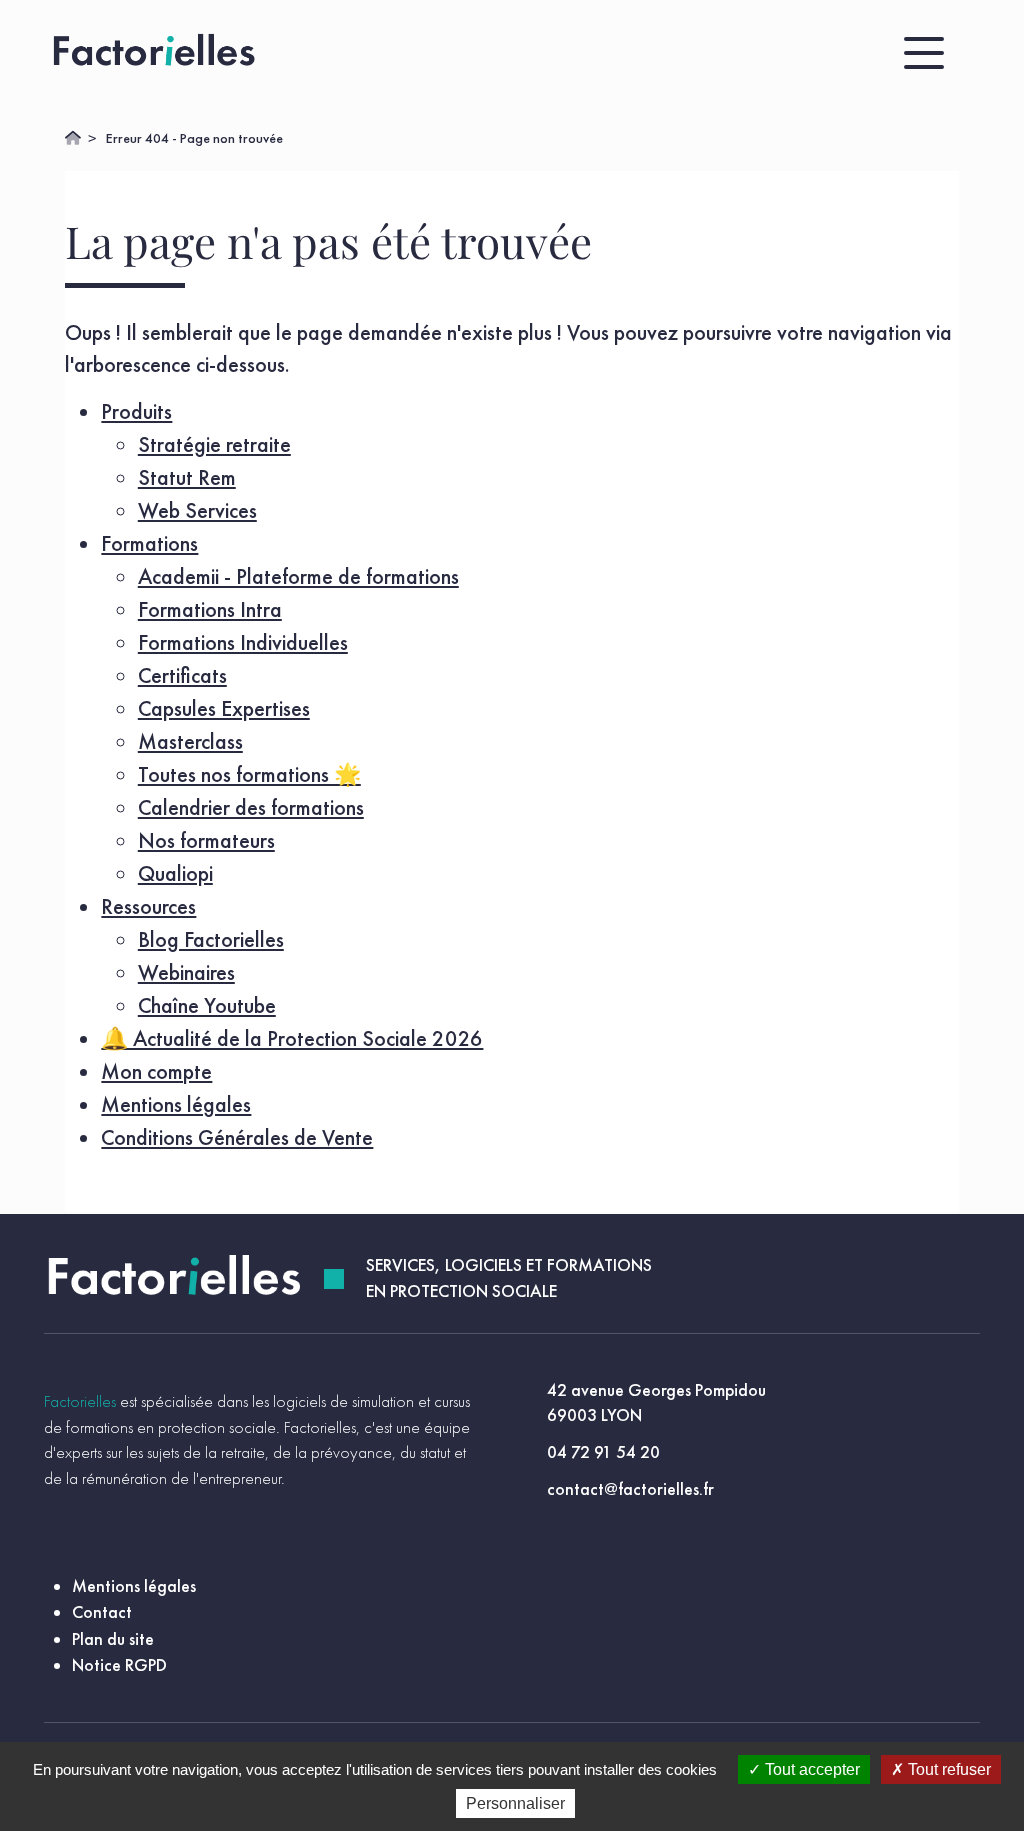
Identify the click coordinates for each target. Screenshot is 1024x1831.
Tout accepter (810, 1769)
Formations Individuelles (243, 642)
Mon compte (156, 1071)
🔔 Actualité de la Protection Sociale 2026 (292, 1038)
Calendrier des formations (251, 807)
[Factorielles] (158, 53)
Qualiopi (175, 873)
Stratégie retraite (214, 444)
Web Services (197, 510)
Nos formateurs (206, 840)
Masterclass (190, 741)
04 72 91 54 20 (603, 1452)
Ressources (148, 906)
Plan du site (113, 1639)
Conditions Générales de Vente (237, 1137)
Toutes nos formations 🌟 (249, 774)
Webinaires (186, 972)
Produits (136, 411)
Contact (102, 1612)
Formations (149, 543)
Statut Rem (187, 477)
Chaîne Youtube (207, 1005)
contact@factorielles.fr (630, 1489)
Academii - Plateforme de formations (298, 576)
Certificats (182, 675)
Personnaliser (515, 1803)
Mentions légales (176, 1104)
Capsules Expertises (224, 708)
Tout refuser (947, 1769)
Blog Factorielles (211, 939)
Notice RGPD (119, 1665)
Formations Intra (210, 609)
